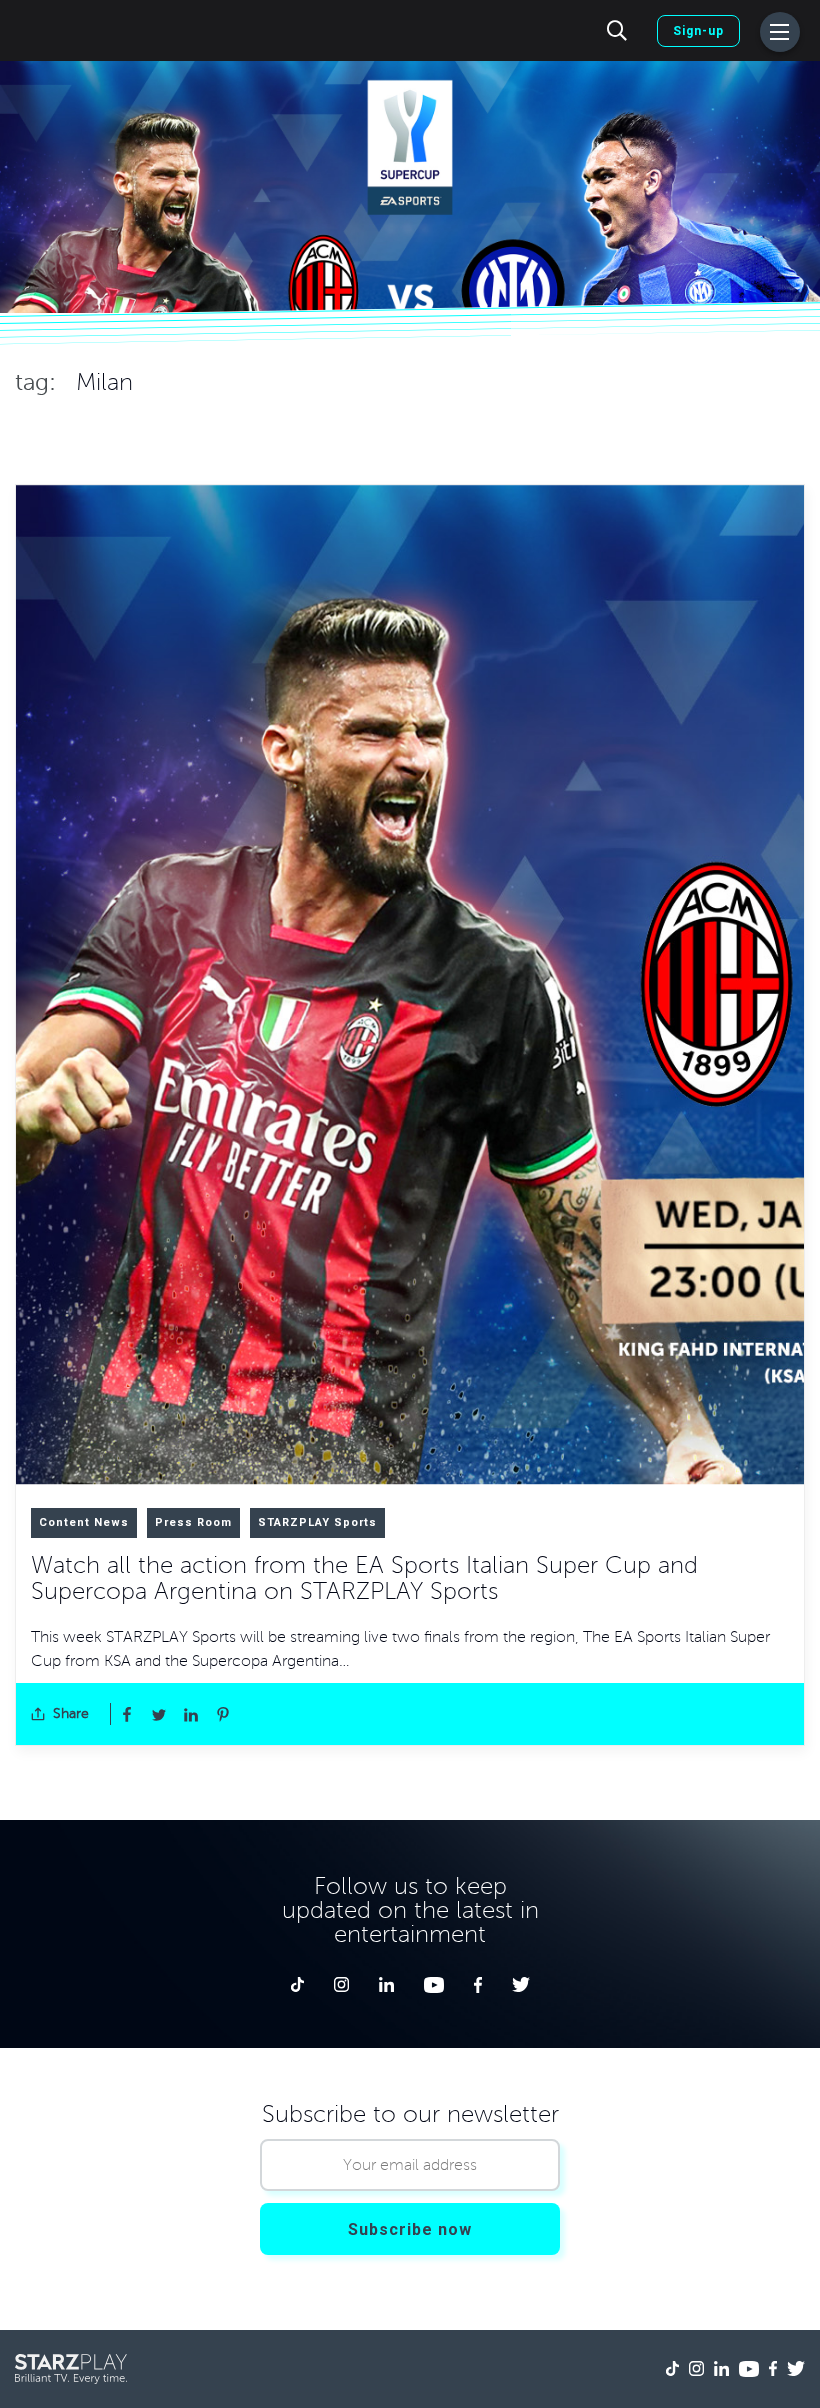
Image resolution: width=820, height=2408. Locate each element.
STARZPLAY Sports (317, 1522)
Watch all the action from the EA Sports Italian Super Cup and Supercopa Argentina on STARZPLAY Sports (364, 1578)
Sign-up (698, 31)
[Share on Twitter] (159, 1714)
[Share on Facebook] (127, 1714)
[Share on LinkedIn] (191, 1714)
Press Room (193, 1522)
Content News (84, 1522)
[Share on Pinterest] (223, 1714)
